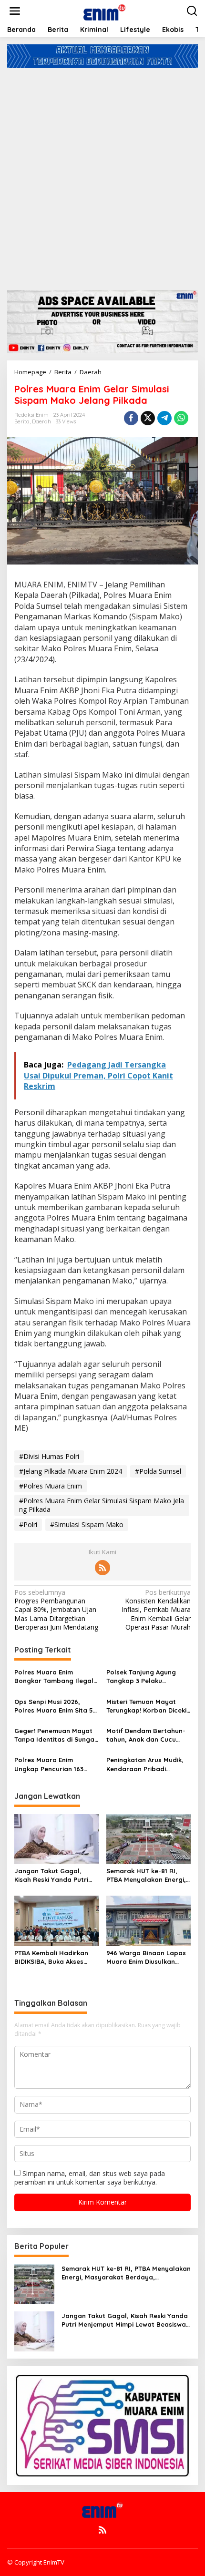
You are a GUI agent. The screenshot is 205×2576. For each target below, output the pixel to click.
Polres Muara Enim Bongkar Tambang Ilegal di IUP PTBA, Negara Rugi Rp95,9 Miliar (54, 1677)
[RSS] (102, 1568)
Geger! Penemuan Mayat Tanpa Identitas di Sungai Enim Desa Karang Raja (55, 1735)
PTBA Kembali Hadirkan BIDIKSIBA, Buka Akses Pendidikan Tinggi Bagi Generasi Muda (51, 1957)
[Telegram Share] (164, 418)
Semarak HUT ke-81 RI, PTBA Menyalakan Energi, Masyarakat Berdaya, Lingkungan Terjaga (146, 1875)
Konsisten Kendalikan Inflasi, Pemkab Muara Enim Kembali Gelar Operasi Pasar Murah (156, 1610)
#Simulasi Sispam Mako (87, 1524)
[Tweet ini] (148, 418)
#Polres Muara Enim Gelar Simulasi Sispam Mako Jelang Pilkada (102, 1505)
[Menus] (15, 11)
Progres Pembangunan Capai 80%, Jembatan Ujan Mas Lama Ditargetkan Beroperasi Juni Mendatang (56, 1610)
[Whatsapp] (181, 418)
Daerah (41, 421)
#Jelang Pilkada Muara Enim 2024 (71, 1471)
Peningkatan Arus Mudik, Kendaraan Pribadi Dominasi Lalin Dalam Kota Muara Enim (145, 1764)
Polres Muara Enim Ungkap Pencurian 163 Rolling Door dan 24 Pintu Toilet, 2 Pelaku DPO (54, 1764)
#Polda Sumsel (158, 1471)
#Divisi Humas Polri (49, 1456)
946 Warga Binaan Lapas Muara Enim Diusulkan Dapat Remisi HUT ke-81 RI (146, 1957)
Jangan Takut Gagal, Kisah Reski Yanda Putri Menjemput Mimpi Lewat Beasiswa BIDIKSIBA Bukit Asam (54, 1875)
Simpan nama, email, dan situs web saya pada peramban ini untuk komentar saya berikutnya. (90, 2178)
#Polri (28, 1524)
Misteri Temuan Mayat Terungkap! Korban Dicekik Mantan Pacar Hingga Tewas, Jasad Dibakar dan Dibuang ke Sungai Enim (148, 1706)
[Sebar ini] (131, 418)
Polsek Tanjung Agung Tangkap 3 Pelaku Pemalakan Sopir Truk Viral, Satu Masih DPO (141, 1677)
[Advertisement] (102, 175)
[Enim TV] (104, 10)
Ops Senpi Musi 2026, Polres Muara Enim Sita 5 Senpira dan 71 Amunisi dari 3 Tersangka (54, 1706)
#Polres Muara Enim (51, 1486)
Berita (22, 421)
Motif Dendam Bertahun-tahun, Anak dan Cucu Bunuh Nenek (146, 1735)
